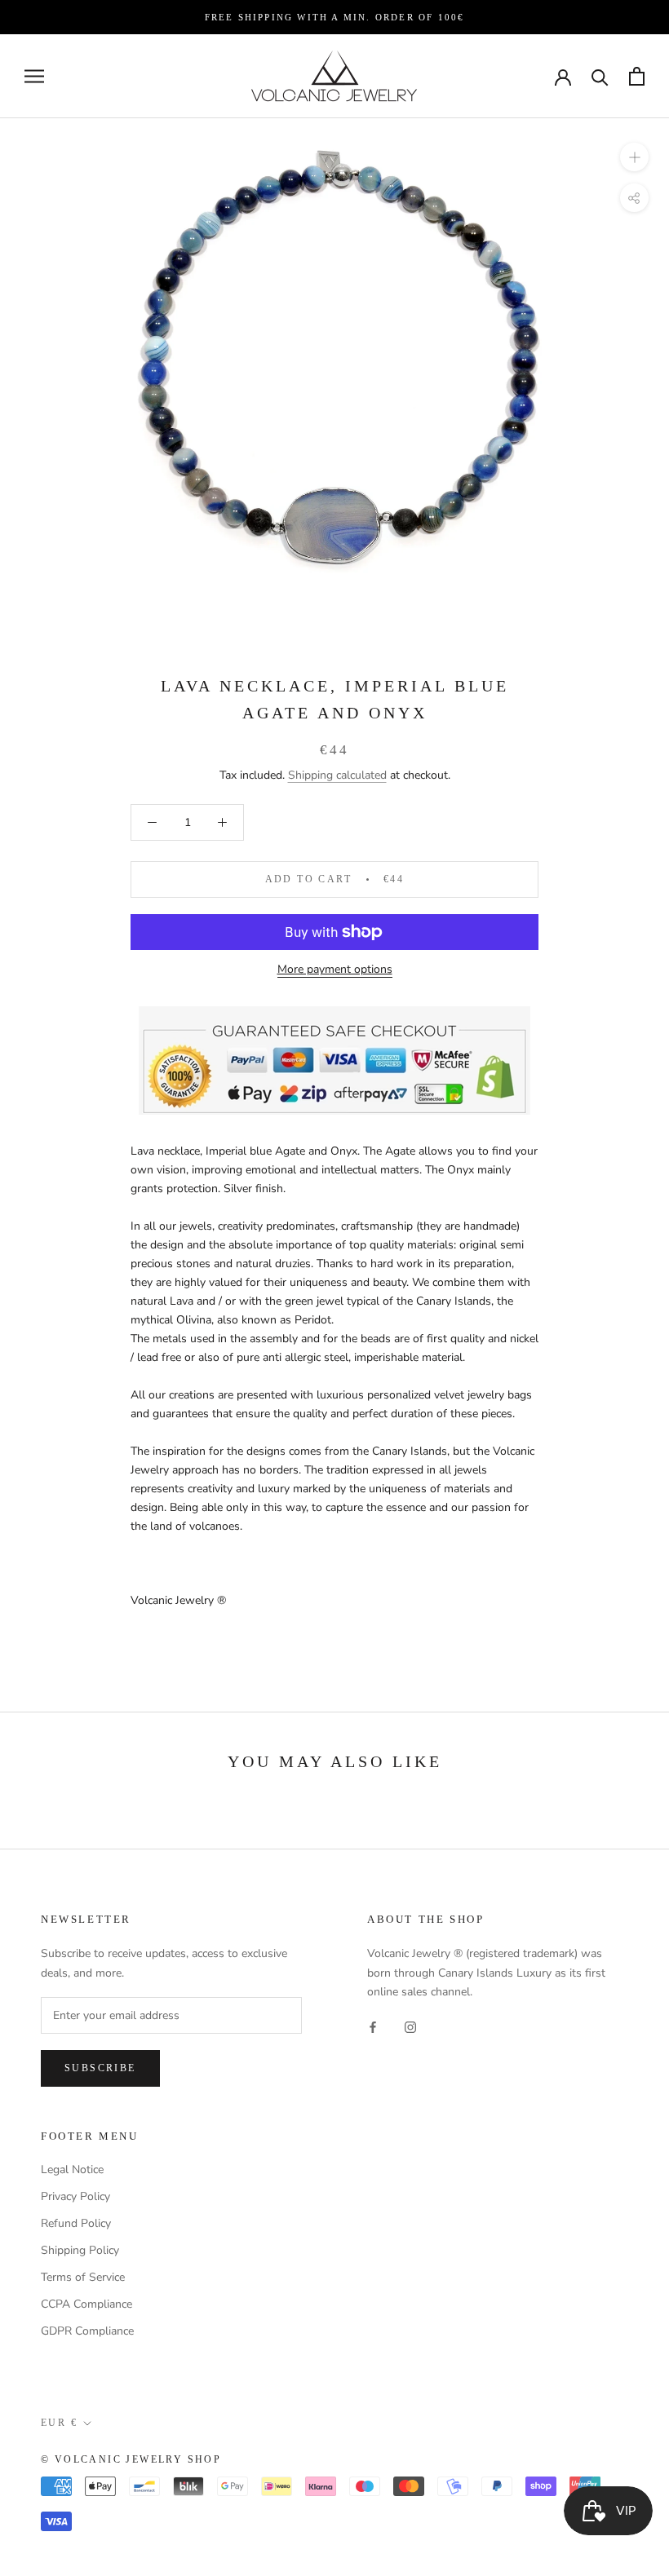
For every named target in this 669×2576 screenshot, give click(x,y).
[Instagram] (410, 2027)
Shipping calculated (337, 775)
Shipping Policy (80, 2250)
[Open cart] (637, 76)
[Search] (600, 76)
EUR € (59, 2423)
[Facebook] (373, 2027)
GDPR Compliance (87, 2331)
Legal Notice (72, 2169)
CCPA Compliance (86, 2304)
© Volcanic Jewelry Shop (131, 2459)
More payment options (335, 969)
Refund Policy (76, 2223)
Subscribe (100, 2068)
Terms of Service (83, 2277)
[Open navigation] (34, 76)
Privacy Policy (75, 2196)
